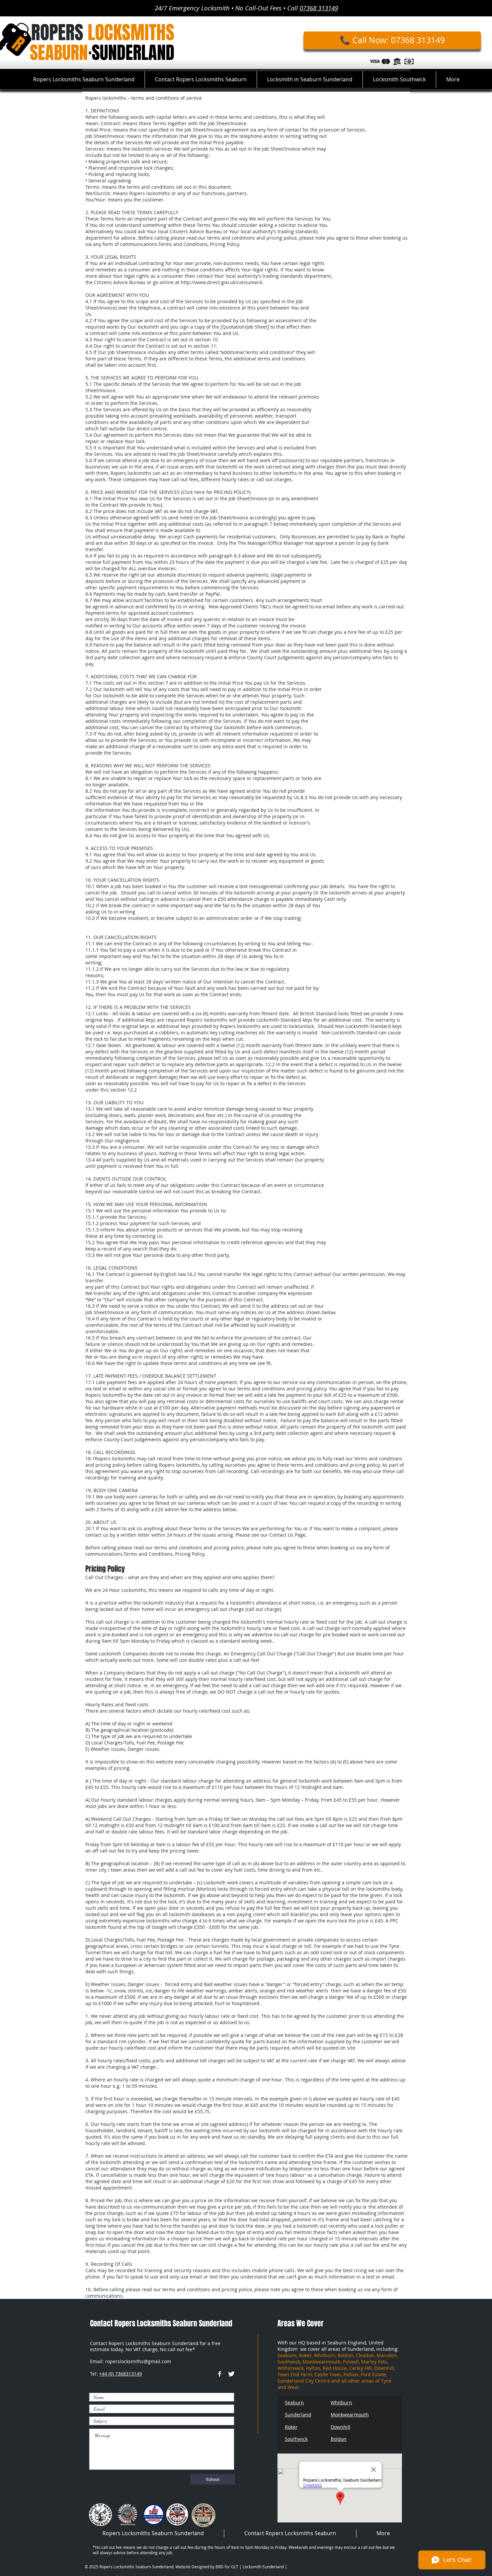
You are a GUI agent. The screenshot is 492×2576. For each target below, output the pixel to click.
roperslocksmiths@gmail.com (138, 2361)
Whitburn (341, 2402)
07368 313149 (319, 8)
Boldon (339, 2439)
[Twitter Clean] (231, 2374)
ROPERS (103, 32)
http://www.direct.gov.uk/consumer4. (223, 282)
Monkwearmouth (350, 2415)
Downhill (341, 2427)
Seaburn (294, 2402)
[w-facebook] (220, 2374)
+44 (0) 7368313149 (120, 2374)
